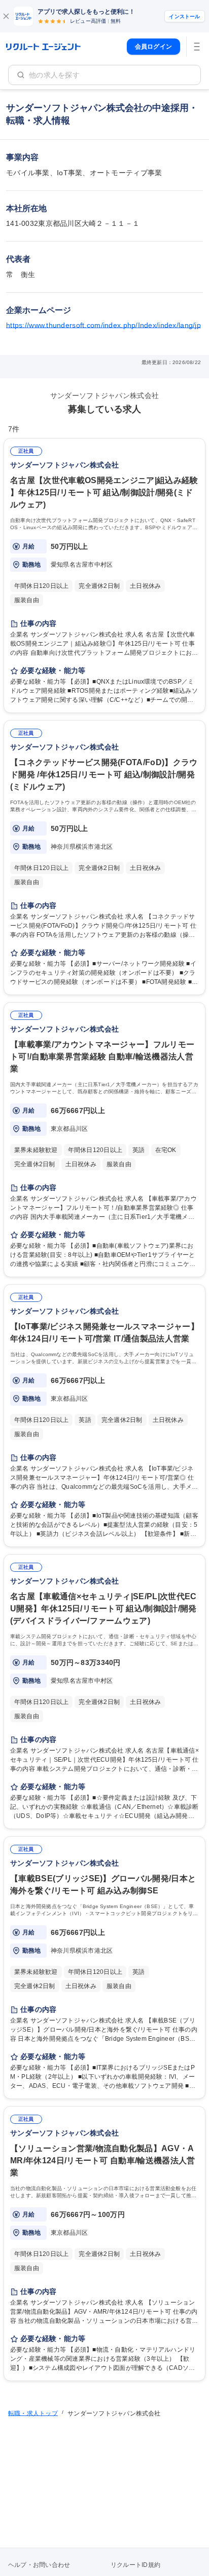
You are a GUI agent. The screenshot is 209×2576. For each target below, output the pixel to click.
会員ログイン (153, 47)
